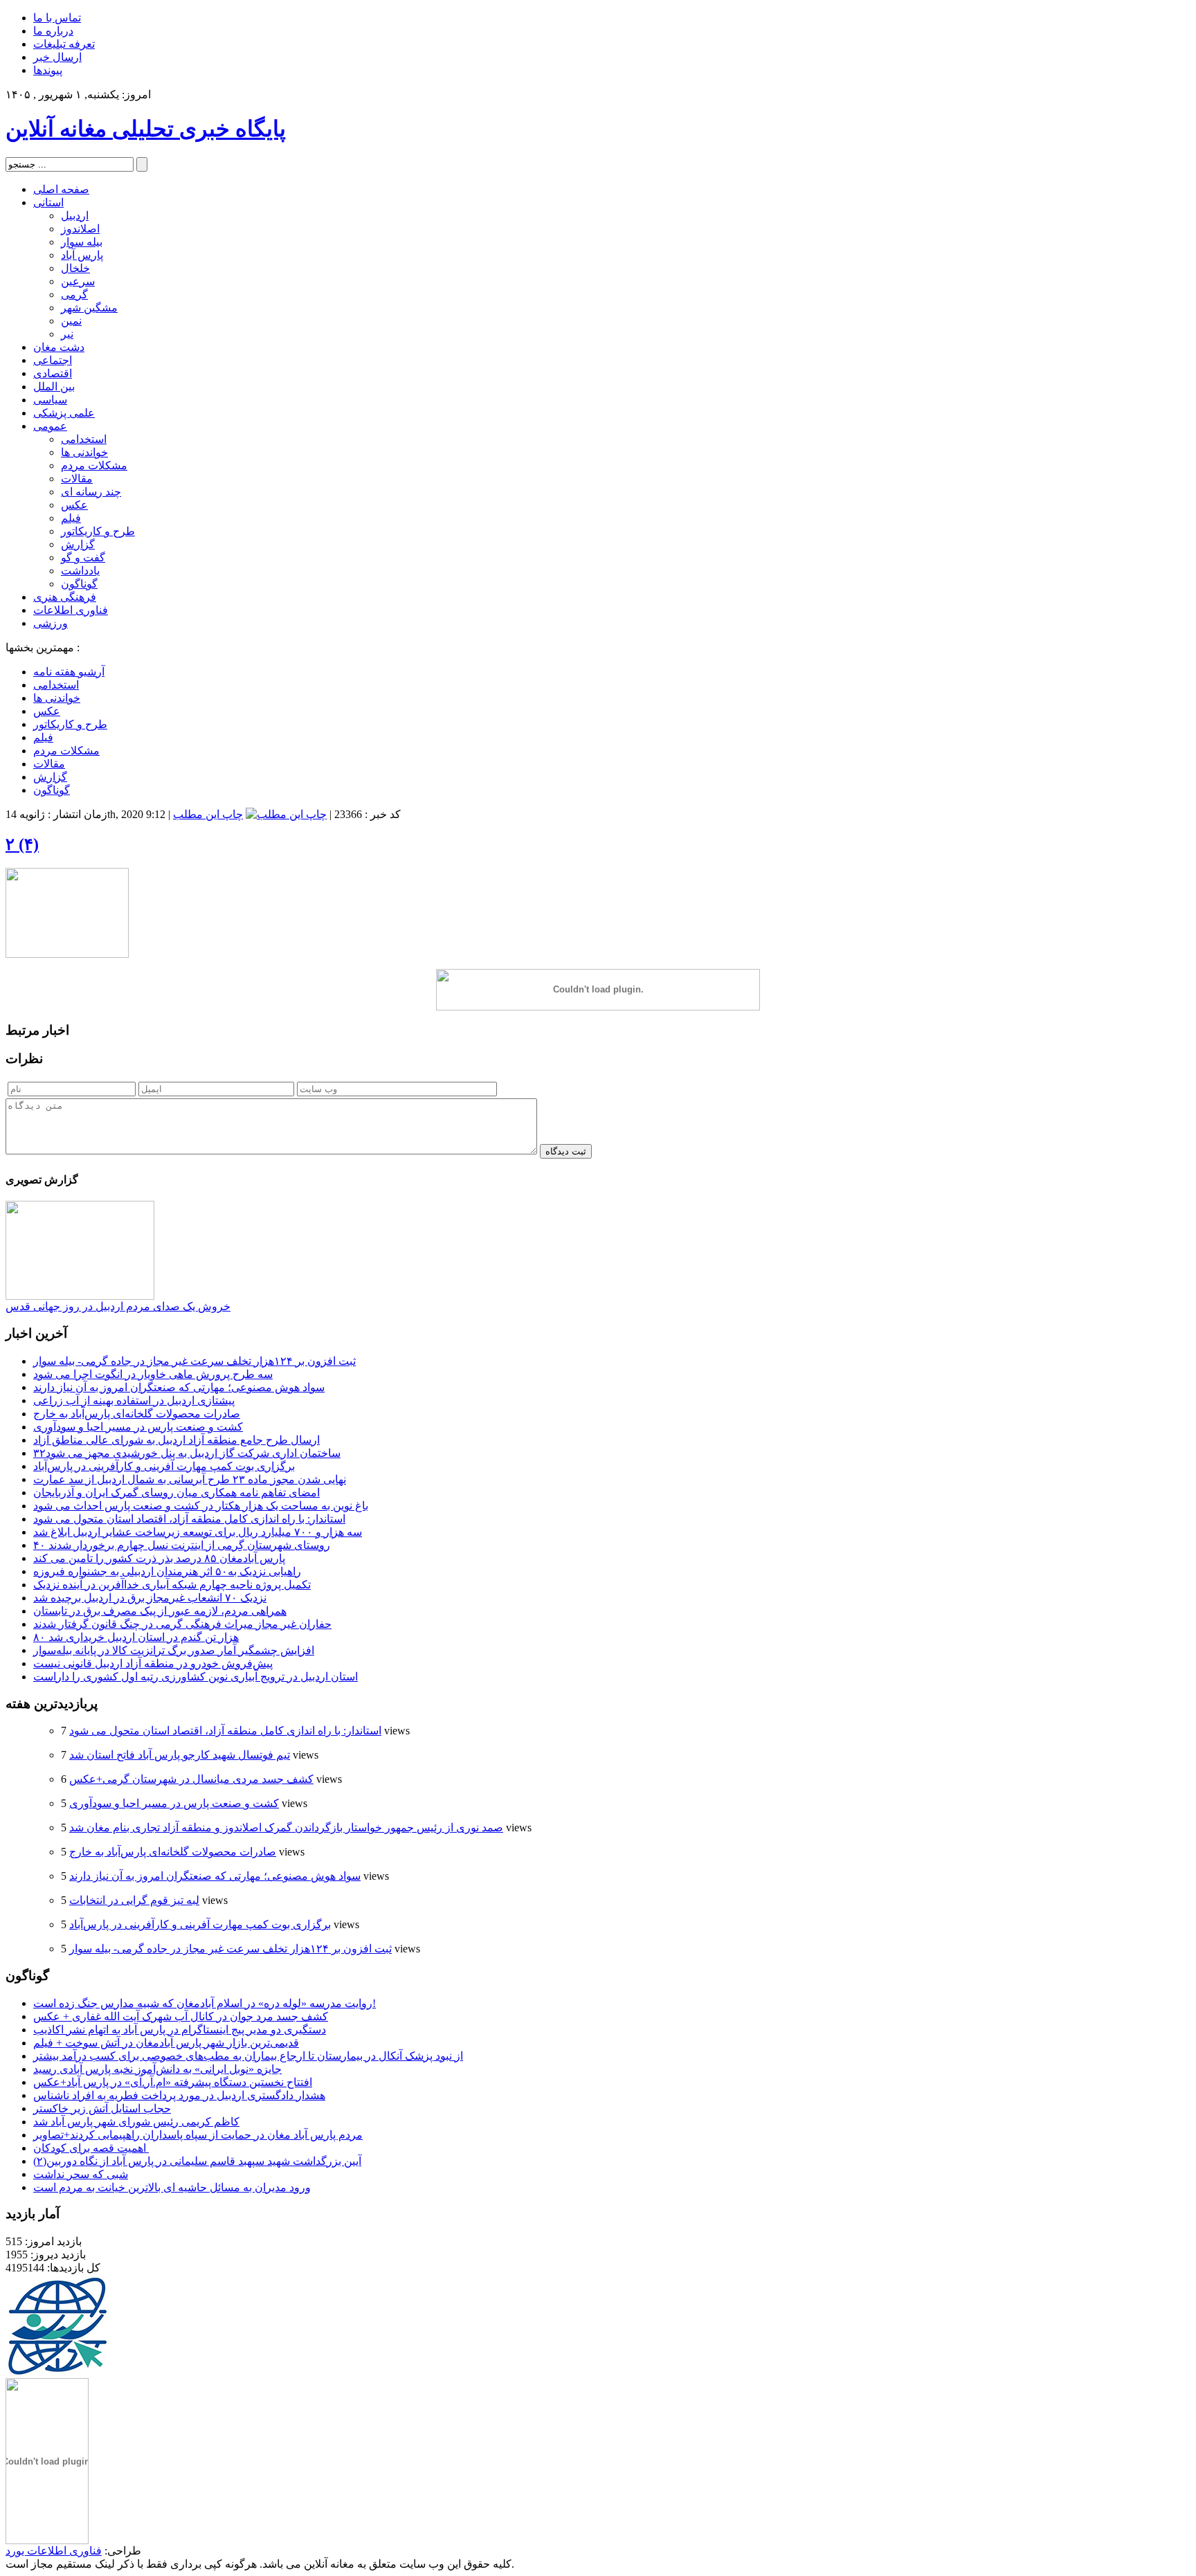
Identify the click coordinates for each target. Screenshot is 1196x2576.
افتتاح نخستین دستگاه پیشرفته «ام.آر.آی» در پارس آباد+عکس (173, 2082)
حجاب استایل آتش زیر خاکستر (102, 2108)
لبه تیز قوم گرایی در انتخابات (134, 1900)
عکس (74, 505)
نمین (71, 321)
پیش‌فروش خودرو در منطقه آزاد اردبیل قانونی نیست (153, 1663)
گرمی (74, 294)
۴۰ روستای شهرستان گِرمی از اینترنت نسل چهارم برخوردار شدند (182, 1545)
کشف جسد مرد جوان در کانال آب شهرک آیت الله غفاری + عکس (181, 2016)
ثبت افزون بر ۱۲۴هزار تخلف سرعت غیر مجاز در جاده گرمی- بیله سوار (194, 1361)
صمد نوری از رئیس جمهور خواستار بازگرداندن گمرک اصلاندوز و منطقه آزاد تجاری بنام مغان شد (286, 1827)
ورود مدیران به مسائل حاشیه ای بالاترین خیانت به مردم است (172, 2187)
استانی (48, 202)
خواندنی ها (84, 452)
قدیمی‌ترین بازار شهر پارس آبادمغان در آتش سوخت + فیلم (166, 2043)
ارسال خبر (57, 57)
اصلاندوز (80, 229)
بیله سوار (82, 242)
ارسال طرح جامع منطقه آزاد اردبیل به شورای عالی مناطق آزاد (176, 1440)
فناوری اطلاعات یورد (54, 2551)
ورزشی (51, 623)
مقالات (77, 479)
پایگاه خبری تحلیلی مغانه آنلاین (146, 129)
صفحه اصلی (61, 189)
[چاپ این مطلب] (286, 814)
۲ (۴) (22, 844)
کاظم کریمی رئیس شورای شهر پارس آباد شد (136, 2122)
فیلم (71, 518)
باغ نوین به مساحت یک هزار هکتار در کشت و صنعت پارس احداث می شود (201, 1506)
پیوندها (48, 70)
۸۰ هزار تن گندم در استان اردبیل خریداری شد (136, 1637)
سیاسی (50, 400)
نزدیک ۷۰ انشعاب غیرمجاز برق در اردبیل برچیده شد (150, 1598)
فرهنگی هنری (65, 597)
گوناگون (79, 584)
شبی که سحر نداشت (81, 2174)
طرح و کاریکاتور (98, 531)
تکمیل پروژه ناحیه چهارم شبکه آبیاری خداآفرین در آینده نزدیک (172, 1585)
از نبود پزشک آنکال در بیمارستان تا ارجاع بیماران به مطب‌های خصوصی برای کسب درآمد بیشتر (248, 2056)
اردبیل (75, 216)
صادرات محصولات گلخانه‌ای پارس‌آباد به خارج (137, 1414)
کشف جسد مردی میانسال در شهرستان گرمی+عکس (191, 1779)
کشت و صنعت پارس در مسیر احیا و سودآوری (138, 1427)
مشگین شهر (89, 308)
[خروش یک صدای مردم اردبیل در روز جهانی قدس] (80, 1296)
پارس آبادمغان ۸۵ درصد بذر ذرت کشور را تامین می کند (159, 1558)
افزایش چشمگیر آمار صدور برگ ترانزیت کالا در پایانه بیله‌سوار (174, 1650)
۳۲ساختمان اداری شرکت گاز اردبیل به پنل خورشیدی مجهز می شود (187, 1453)
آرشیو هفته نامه (69, 672)
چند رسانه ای (91, 492)
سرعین (78, 281)
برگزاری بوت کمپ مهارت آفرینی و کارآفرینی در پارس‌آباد (164, 1466)
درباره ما (53, 31)
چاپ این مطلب (208, 814)
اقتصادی (53, 373)
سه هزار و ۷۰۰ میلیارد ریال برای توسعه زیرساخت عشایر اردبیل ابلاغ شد (198, 1532)
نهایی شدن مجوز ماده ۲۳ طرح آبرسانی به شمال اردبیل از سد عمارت (190, 1479)
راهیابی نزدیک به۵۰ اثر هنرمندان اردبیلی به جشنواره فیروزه (167, 1571)
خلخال (75, 268)
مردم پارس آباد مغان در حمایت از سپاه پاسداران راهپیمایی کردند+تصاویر (198, 2135)
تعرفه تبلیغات (64, 44)
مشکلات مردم (94, 465)
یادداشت (80, 571)
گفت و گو (83, 557)
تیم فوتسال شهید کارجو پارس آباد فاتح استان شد (180, 1755)
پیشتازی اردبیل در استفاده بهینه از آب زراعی (134, 1400)
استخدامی (84, 439)
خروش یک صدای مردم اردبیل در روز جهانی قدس (118, 1306)
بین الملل (54, 387)
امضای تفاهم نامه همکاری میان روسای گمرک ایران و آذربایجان (176, 1493)
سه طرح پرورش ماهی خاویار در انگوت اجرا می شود (153, 1374)
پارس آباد (82, 255)
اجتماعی (53, 360)
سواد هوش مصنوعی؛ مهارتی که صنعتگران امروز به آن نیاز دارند (179, 1387)
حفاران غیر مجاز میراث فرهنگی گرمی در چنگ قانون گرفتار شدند (182, 1624)
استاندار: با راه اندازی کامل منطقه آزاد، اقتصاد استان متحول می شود (189, 1519)
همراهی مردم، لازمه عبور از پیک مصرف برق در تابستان (160, 1611)
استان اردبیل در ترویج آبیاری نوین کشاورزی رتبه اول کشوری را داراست (196, 1677)
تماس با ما (57, 18)
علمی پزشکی (64, 413)
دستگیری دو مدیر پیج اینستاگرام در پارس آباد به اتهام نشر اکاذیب (180, 2030)
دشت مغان (59, 347)
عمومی (50, 426)
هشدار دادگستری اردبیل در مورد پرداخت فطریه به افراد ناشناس (179, 2095)
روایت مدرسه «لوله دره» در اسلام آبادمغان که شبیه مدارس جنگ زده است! (205, 2003)
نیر (67, 334)
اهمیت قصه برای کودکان (91, 2148)
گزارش (78, 544)
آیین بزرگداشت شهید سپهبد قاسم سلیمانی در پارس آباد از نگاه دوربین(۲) (197, 2161)
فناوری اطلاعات (71, 610)
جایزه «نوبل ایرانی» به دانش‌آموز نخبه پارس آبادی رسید (157, 2069)
